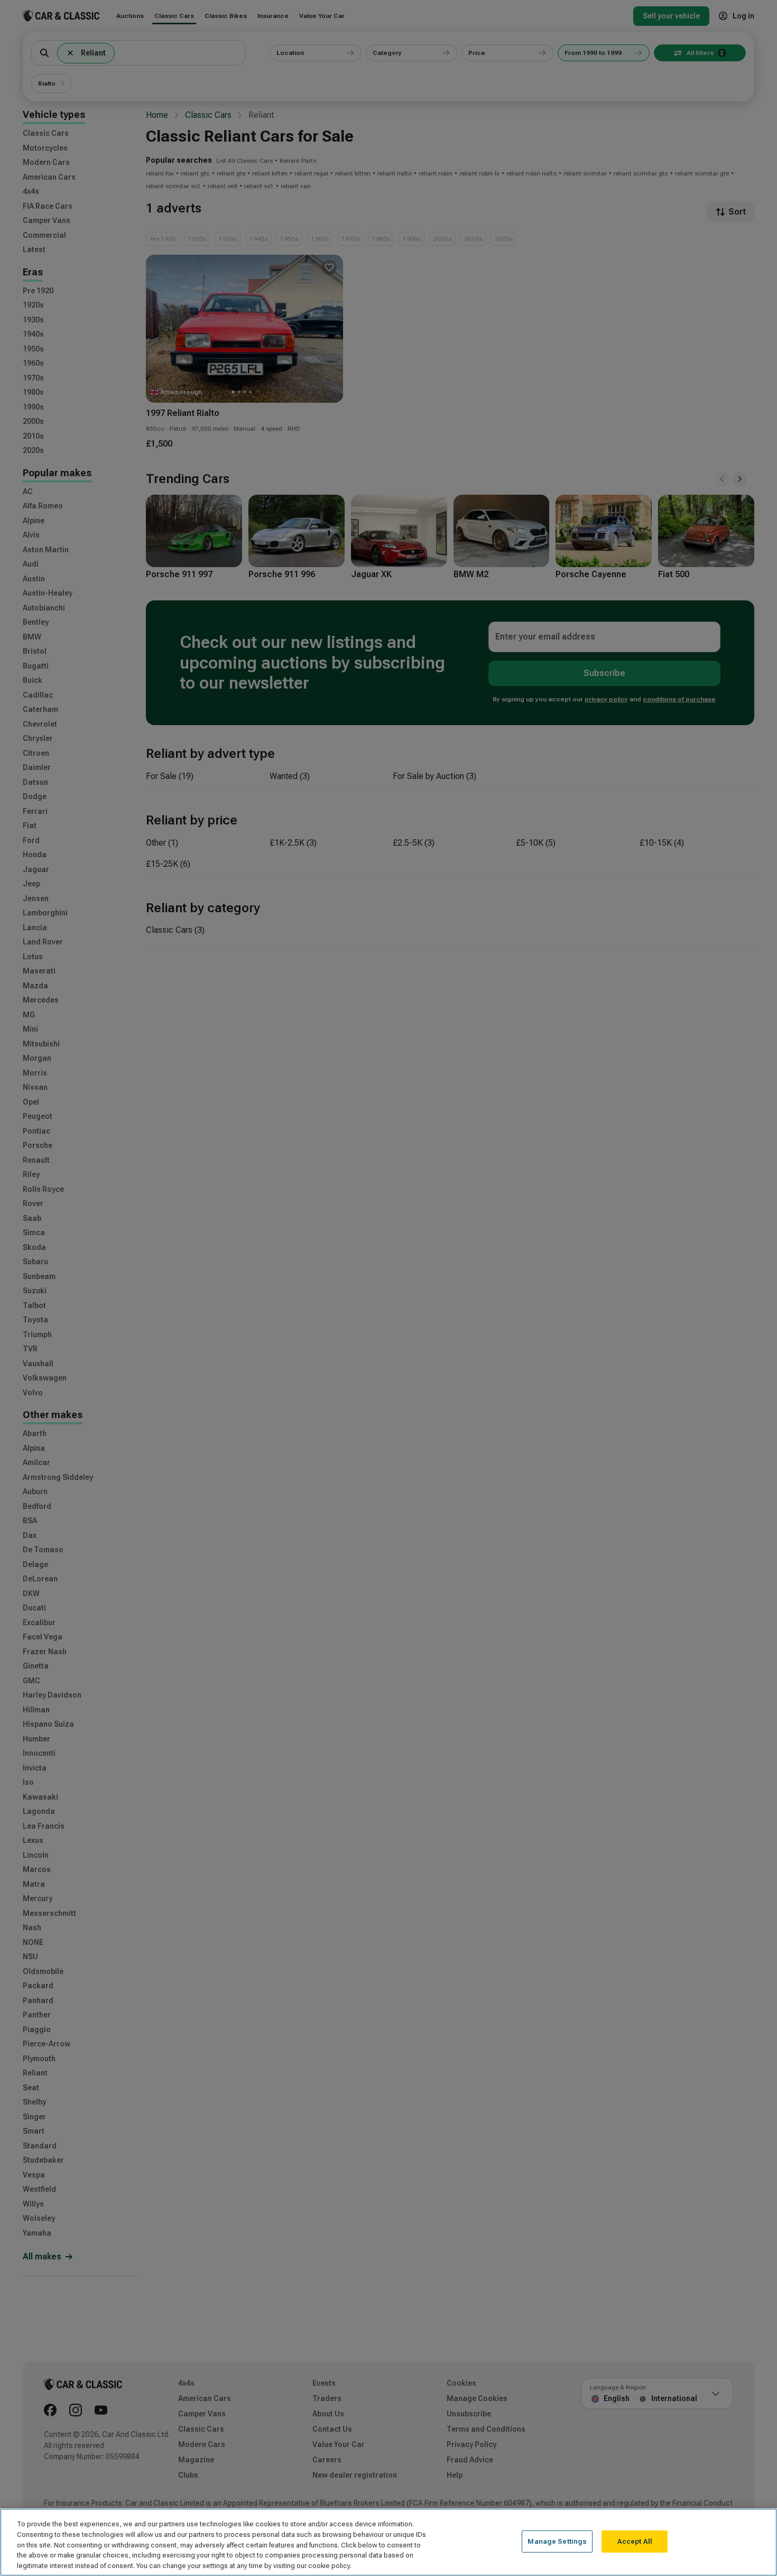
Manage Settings (557, 2541)
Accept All (635, 2541)
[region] (388, 2542)
